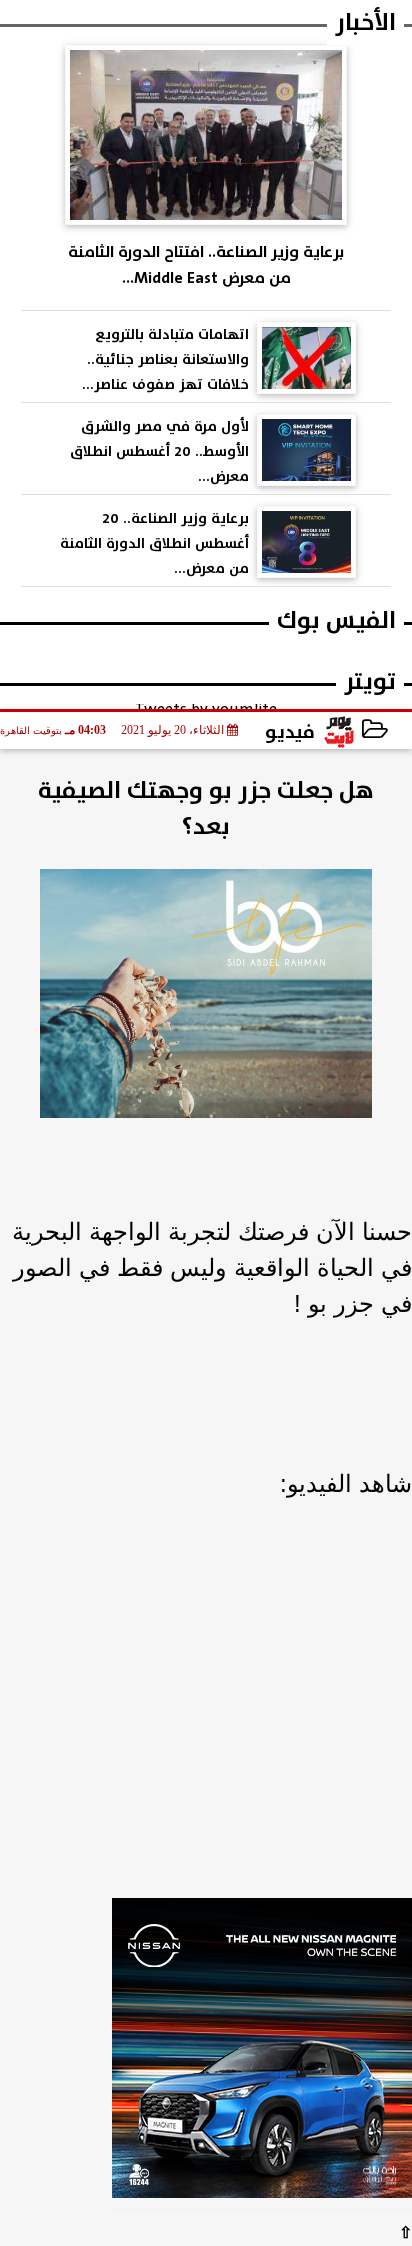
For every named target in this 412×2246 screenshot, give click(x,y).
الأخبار (365, 22)
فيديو (290, 732)
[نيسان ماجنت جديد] (262, 2054)
